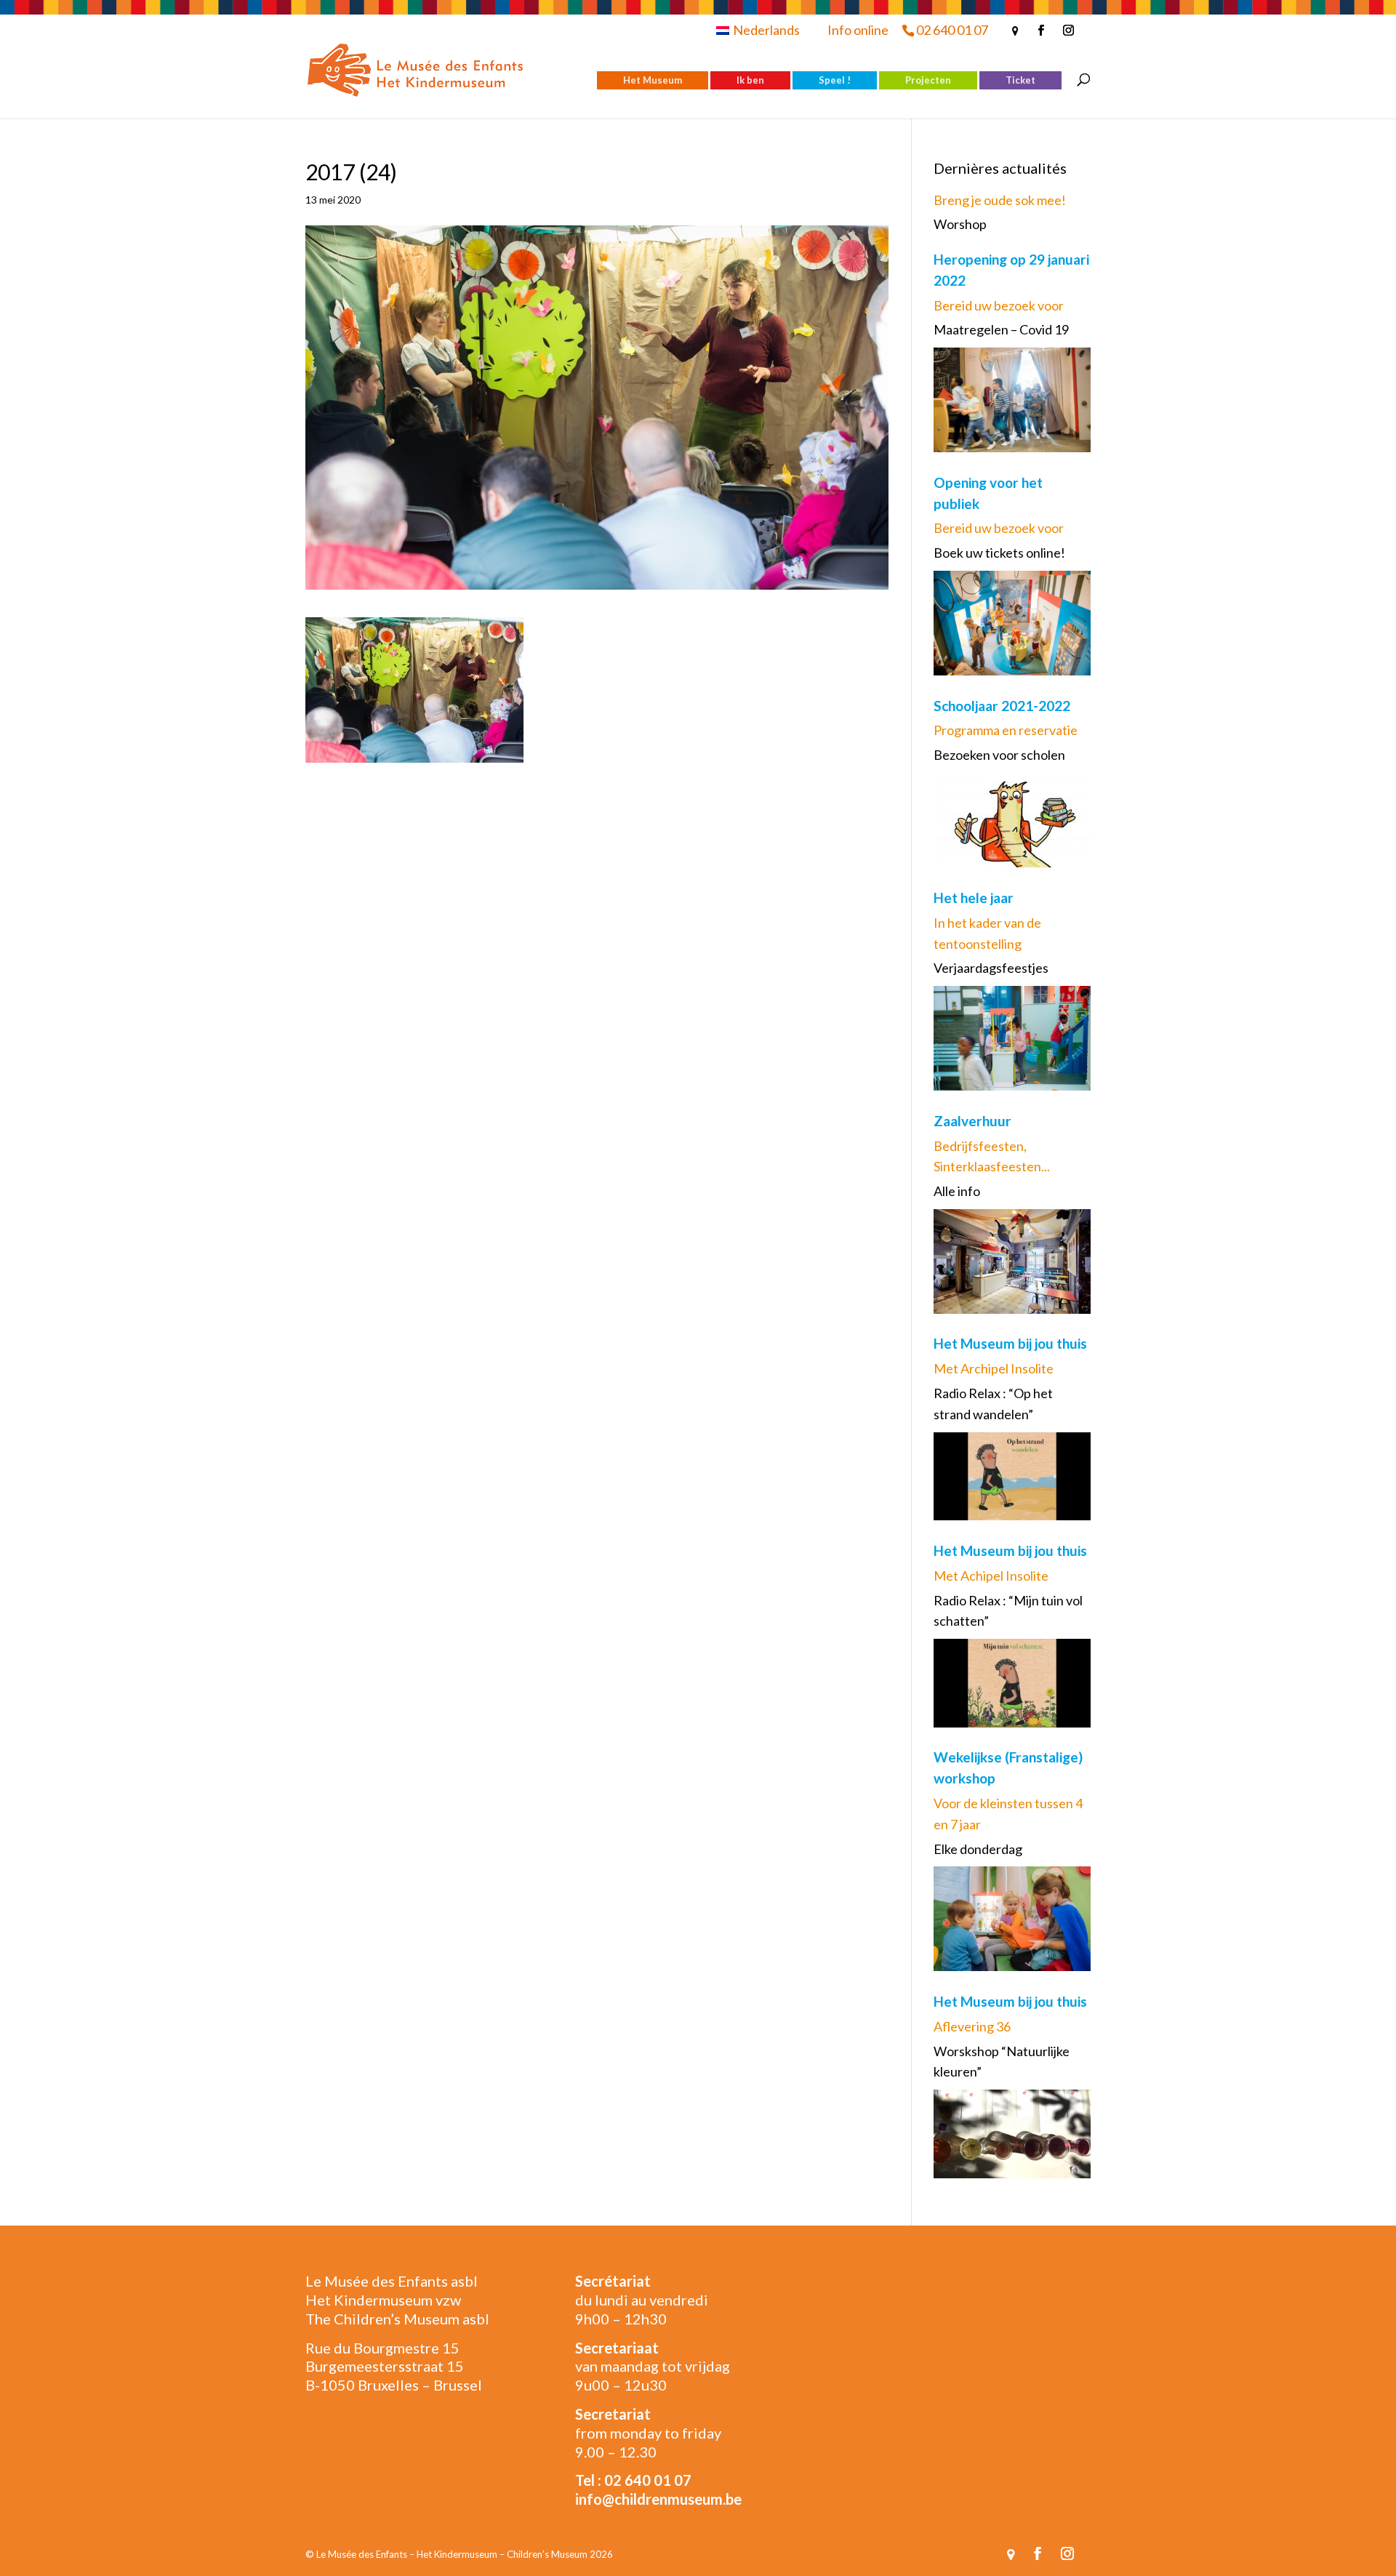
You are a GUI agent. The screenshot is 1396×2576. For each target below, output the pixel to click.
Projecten (928, 80)
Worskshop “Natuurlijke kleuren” (1002, 2062)
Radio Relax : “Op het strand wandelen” (993, 1404)
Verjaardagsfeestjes (991, 968)
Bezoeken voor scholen (999, 755)
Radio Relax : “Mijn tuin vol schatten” (1008, 1611)
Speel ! (835, 80)
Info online (858, 30)
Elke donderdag (978, 1849)
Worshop (960, 224)
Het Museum (653, 80)
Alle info (957, 1191)
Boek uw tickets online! (999, 553)
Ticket (1020, 80)
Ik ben (750, 80)
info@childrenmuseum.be (658, 2499)
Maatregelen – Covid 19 (1001, 329)
